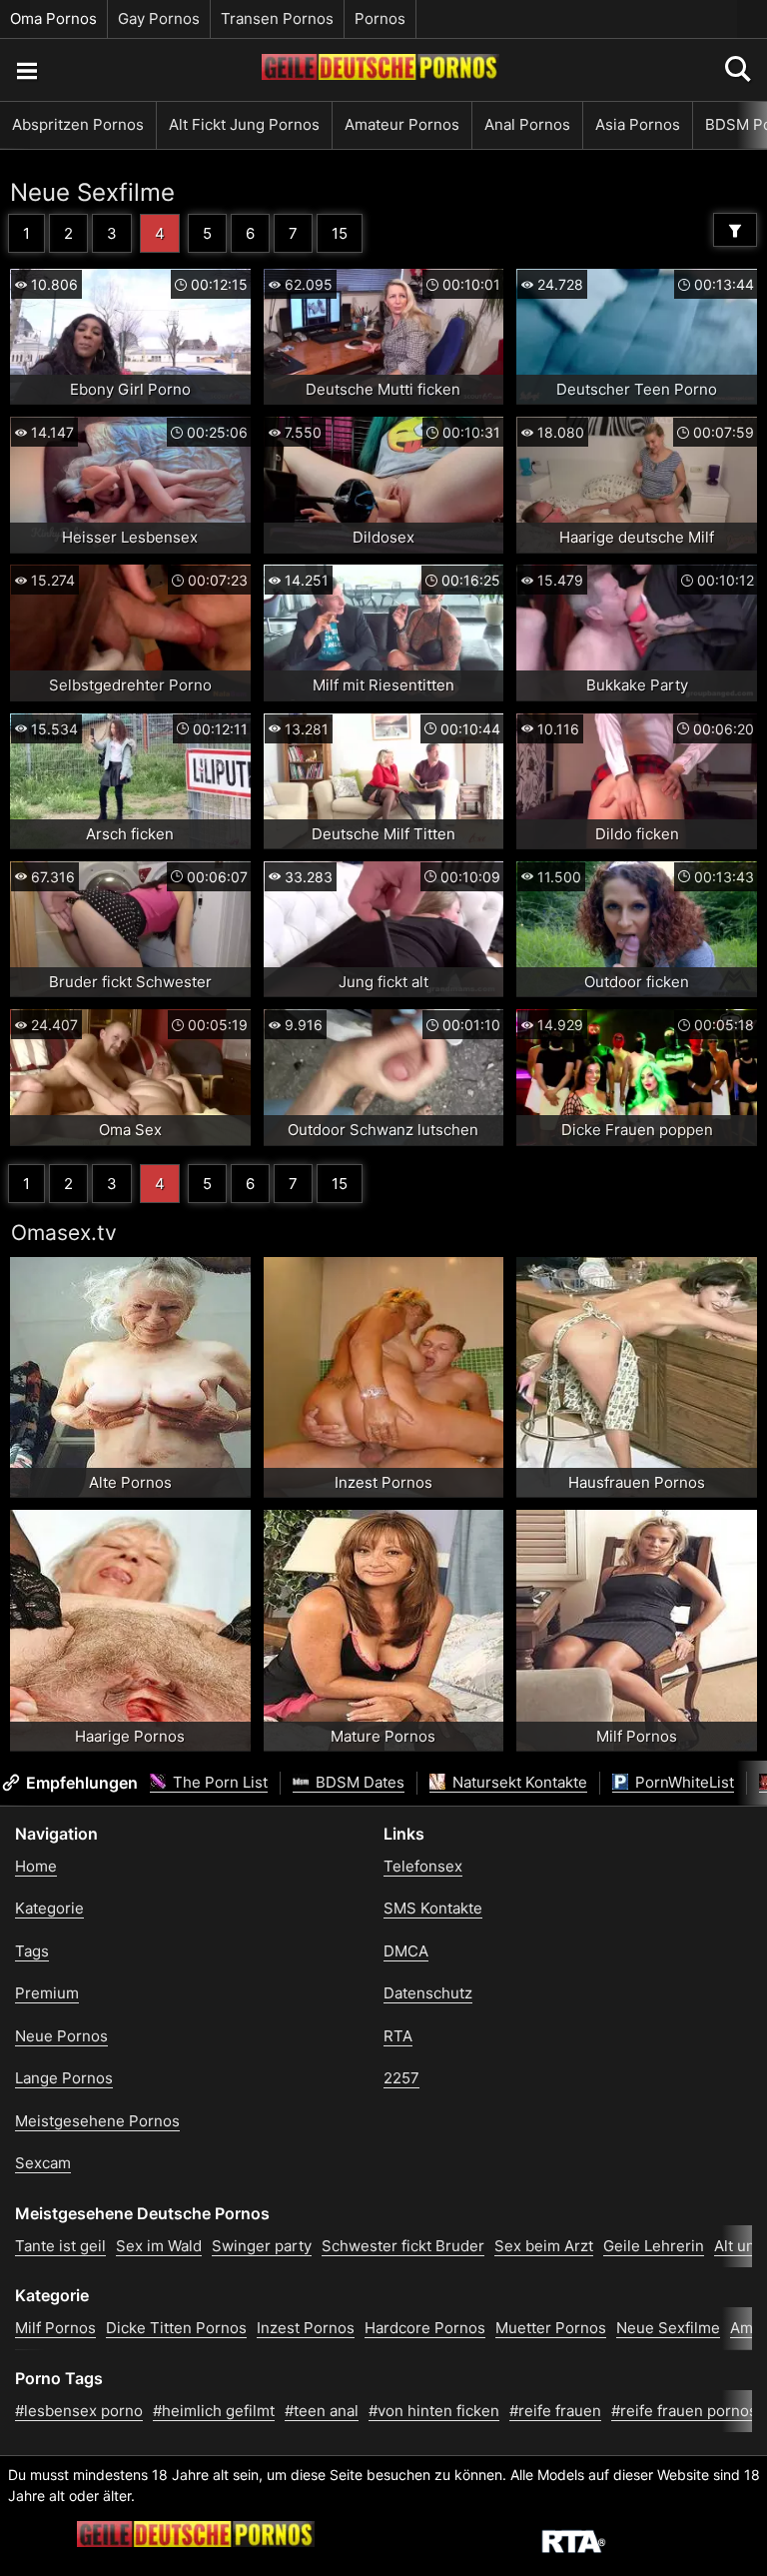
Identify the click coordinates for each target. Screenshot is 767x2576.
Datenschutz (428, 1993)
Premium (47, 1993)
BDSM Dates (358, 1782)
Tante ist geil (60, 2246)
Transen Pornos (277, 18)
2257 (401, 2078)
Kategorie (49, 1908)
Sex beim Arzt (544, 2246)
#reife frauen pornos (684, 2411)
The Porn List (218, 1782)
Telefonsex (423, 1866)
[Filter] (735, 230)
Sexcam (43, 2163)
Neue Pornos (61, 2036)
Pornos (380, 18)
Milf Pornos (55, 2328)
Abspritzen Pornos (78, 124)
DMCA (406, 1951)
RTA (398, 2036)
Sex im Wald (159, 2246)
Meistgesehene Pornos (97, 2121)
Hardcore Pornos (425, 2328)
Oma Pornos (53, 18)
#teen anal (322, 2411)
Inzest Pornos (306, 2328)
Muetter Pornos (551, 2328)
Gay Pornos (159, 18)
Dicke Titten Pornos (176, 2328)
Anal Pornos (527, 124)
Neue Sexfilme (92, 192)
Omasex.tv (64, 1233)
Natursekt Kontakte (518, 1782)
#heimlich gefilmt (214, 2411)
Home (36, 1866)
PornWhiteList (683, 1782)
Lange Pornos (64, 2078)
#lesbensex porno (79, 2411)
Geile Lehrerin (654, 2246)
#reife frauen (555, 2411)
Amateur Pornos (402, 124)
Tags (32, 1951)
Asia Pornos (638, 124)
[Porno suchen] (26, 70)
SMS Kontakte (433, 1908)
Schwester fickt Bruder (403, 2246)
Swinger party (262, 2246)
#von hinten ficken (434, 2411)
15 (340, 233)
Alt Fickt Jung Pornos (244, 124)
